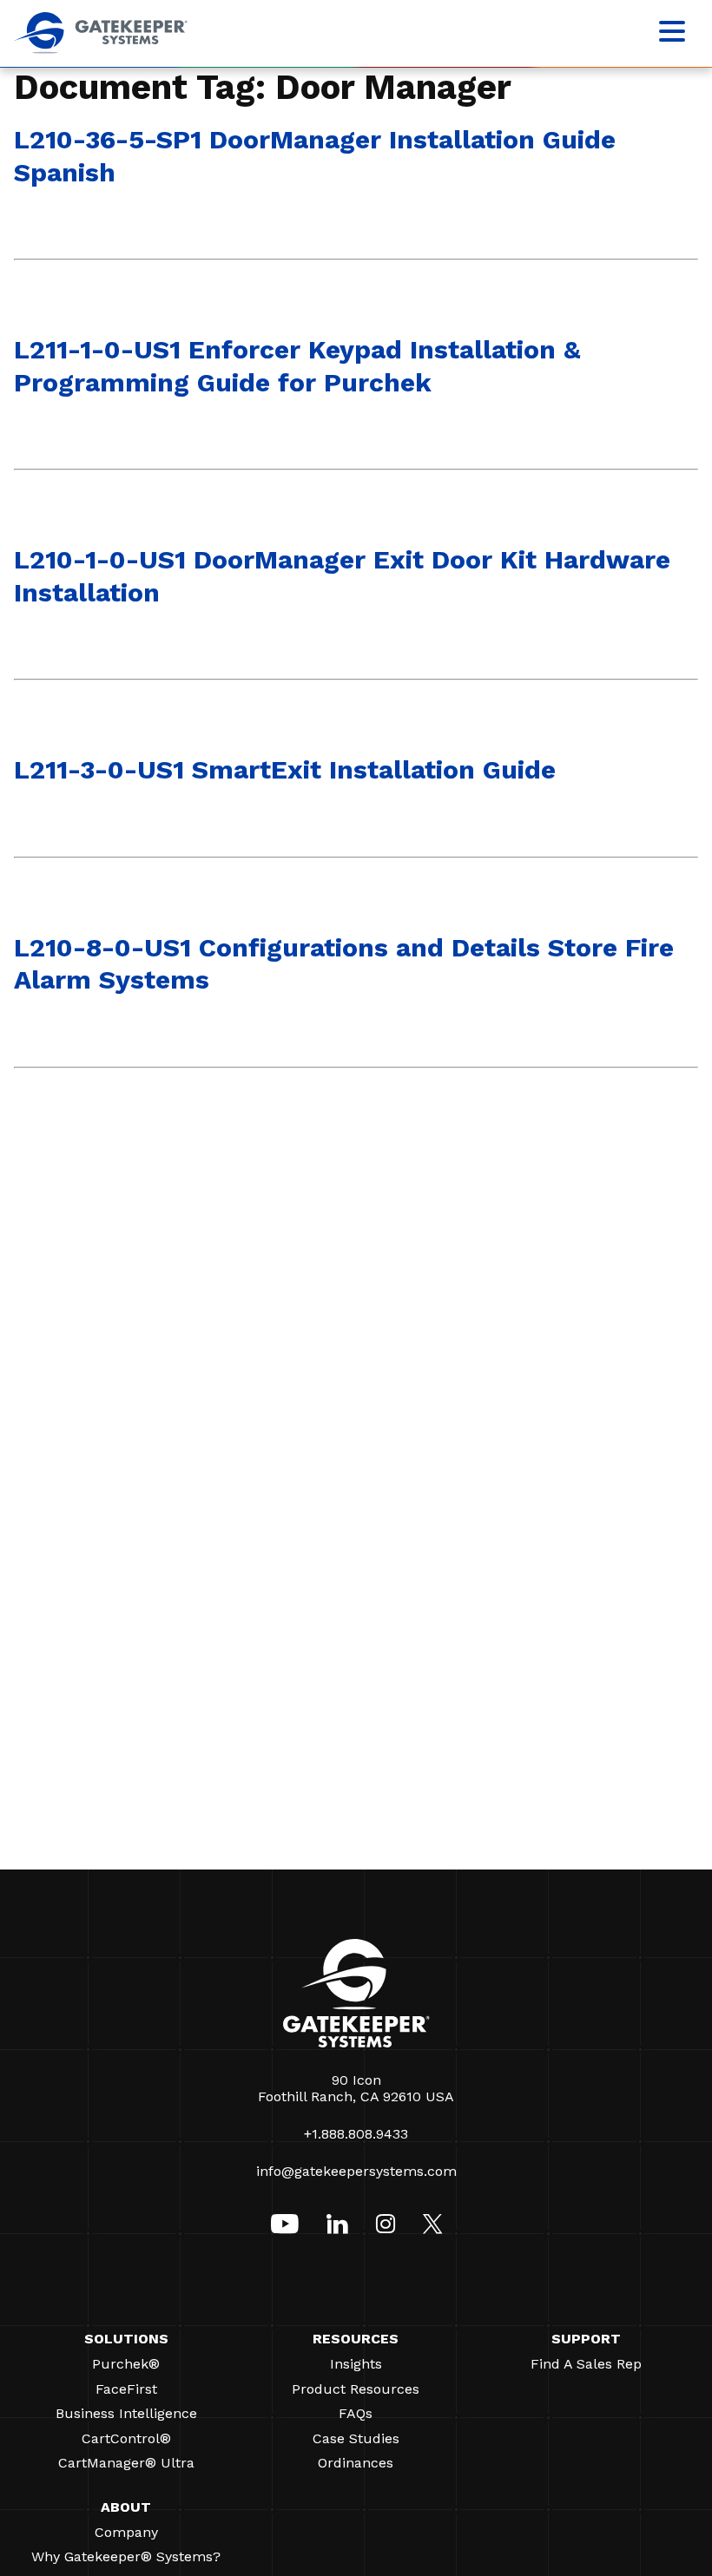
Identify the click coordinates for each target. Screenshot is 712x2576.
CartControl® (126, 2438)
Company (126, 2532)
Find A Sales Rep (586, 2364)
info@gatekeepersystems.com (356, 2171)
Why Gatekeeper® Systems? (126, 2556)
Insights (356, 2364)
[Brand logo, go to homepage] (101, 49)
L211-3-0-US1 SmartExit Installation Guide (285, 769)
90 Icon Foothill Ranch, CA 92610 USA (356, 2088)
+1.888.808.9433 (356, 2134)
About (126, 2507)
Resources (356, 2339)
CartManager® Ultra (126, 2463)
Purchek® (126, 2364)
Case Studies (356, 2438)
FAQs (356, 2413)
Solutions (126, 2339)
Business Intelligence (126, 2413)
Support (586, 2339)
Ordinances (356, 2463)
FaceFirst (126, 2389)
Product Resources (356, 2389)
